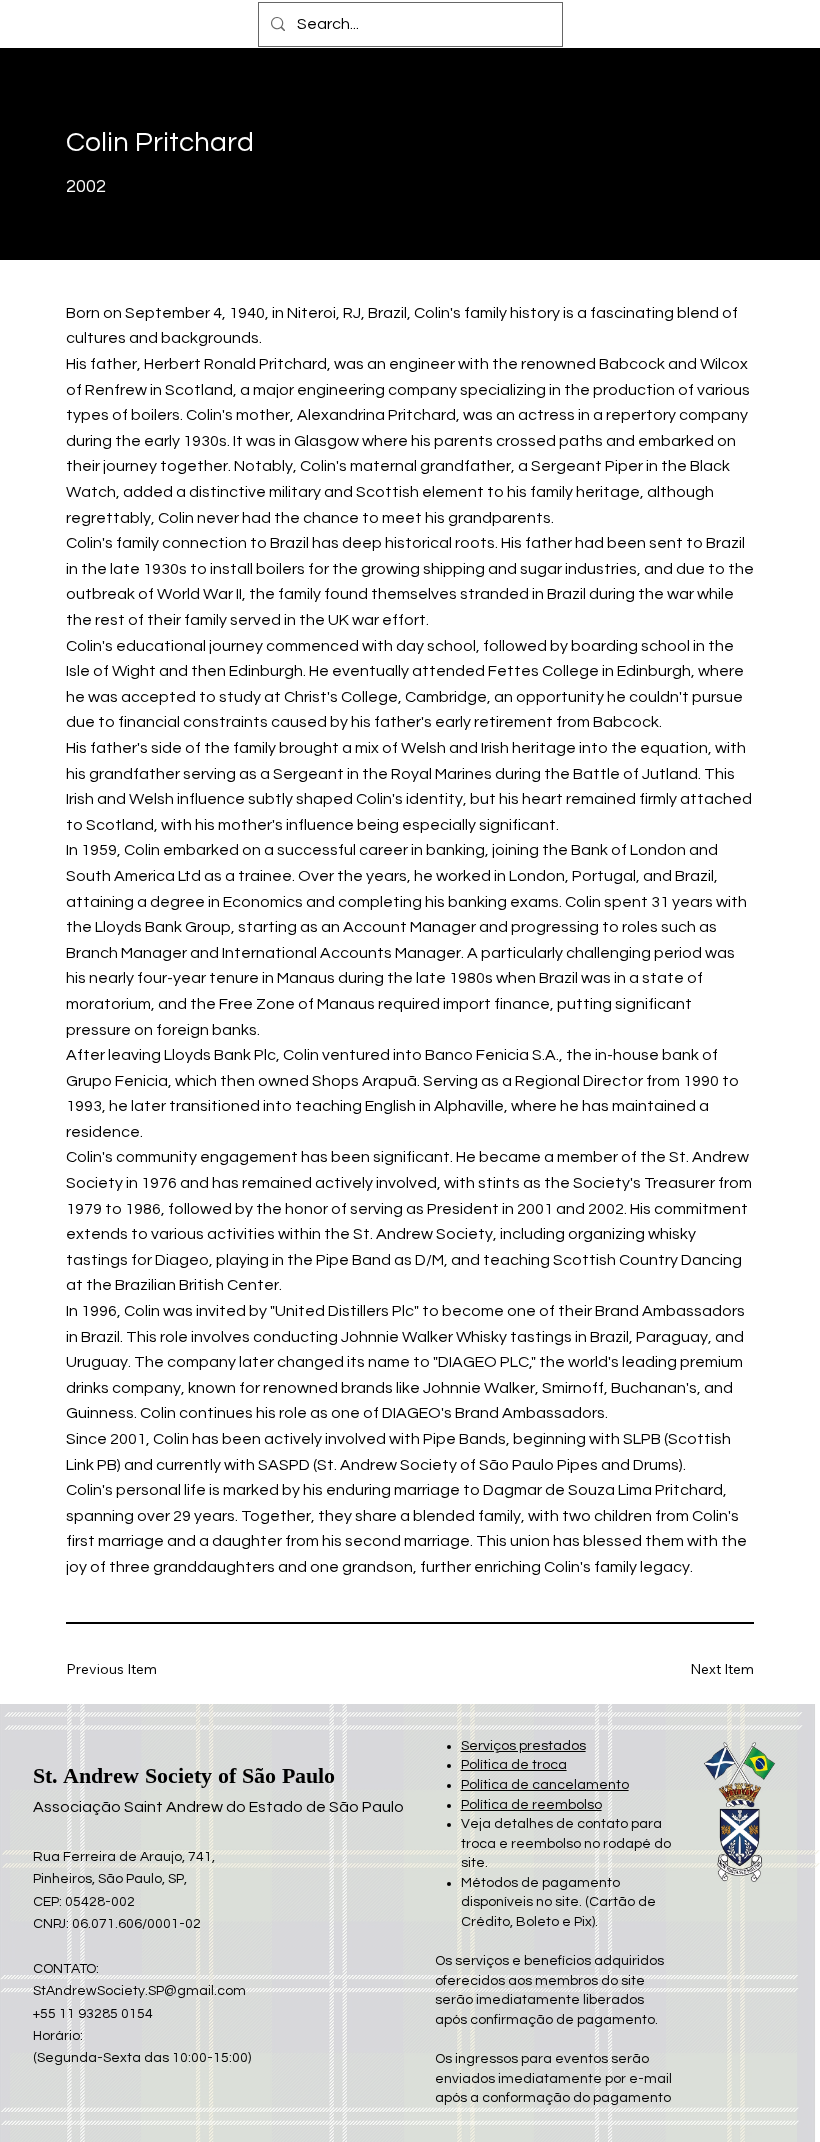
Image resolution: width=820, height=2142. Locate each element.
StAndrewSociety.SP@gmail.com (139, 1991)
